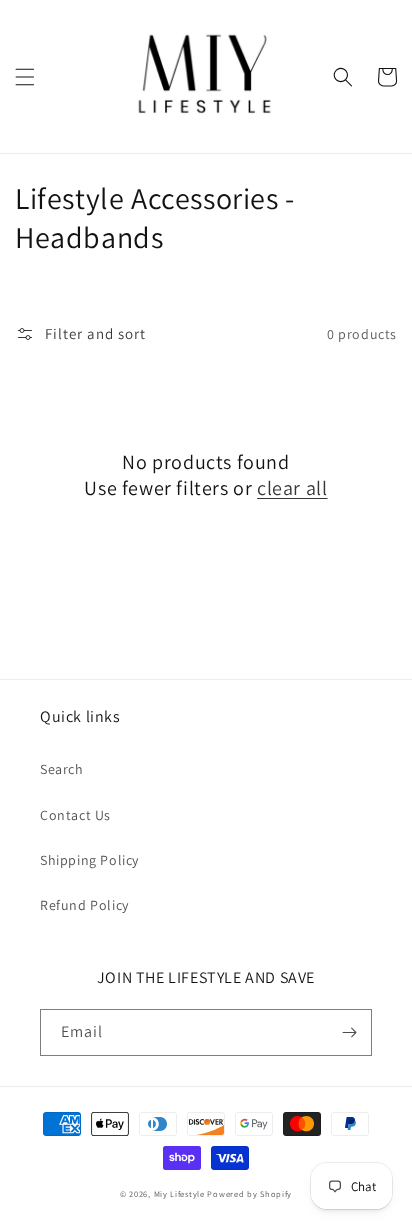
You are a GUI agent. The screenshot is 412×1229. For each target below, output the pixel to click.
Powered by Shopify (249, 1193)
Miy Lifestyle (179, 1193)
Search (62, 769)
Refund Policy (84, 905)
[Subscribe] (349, 1032)
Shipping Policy (89, 860)
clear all (292, 488)
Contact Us (75, 815)
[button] (25, 77)
